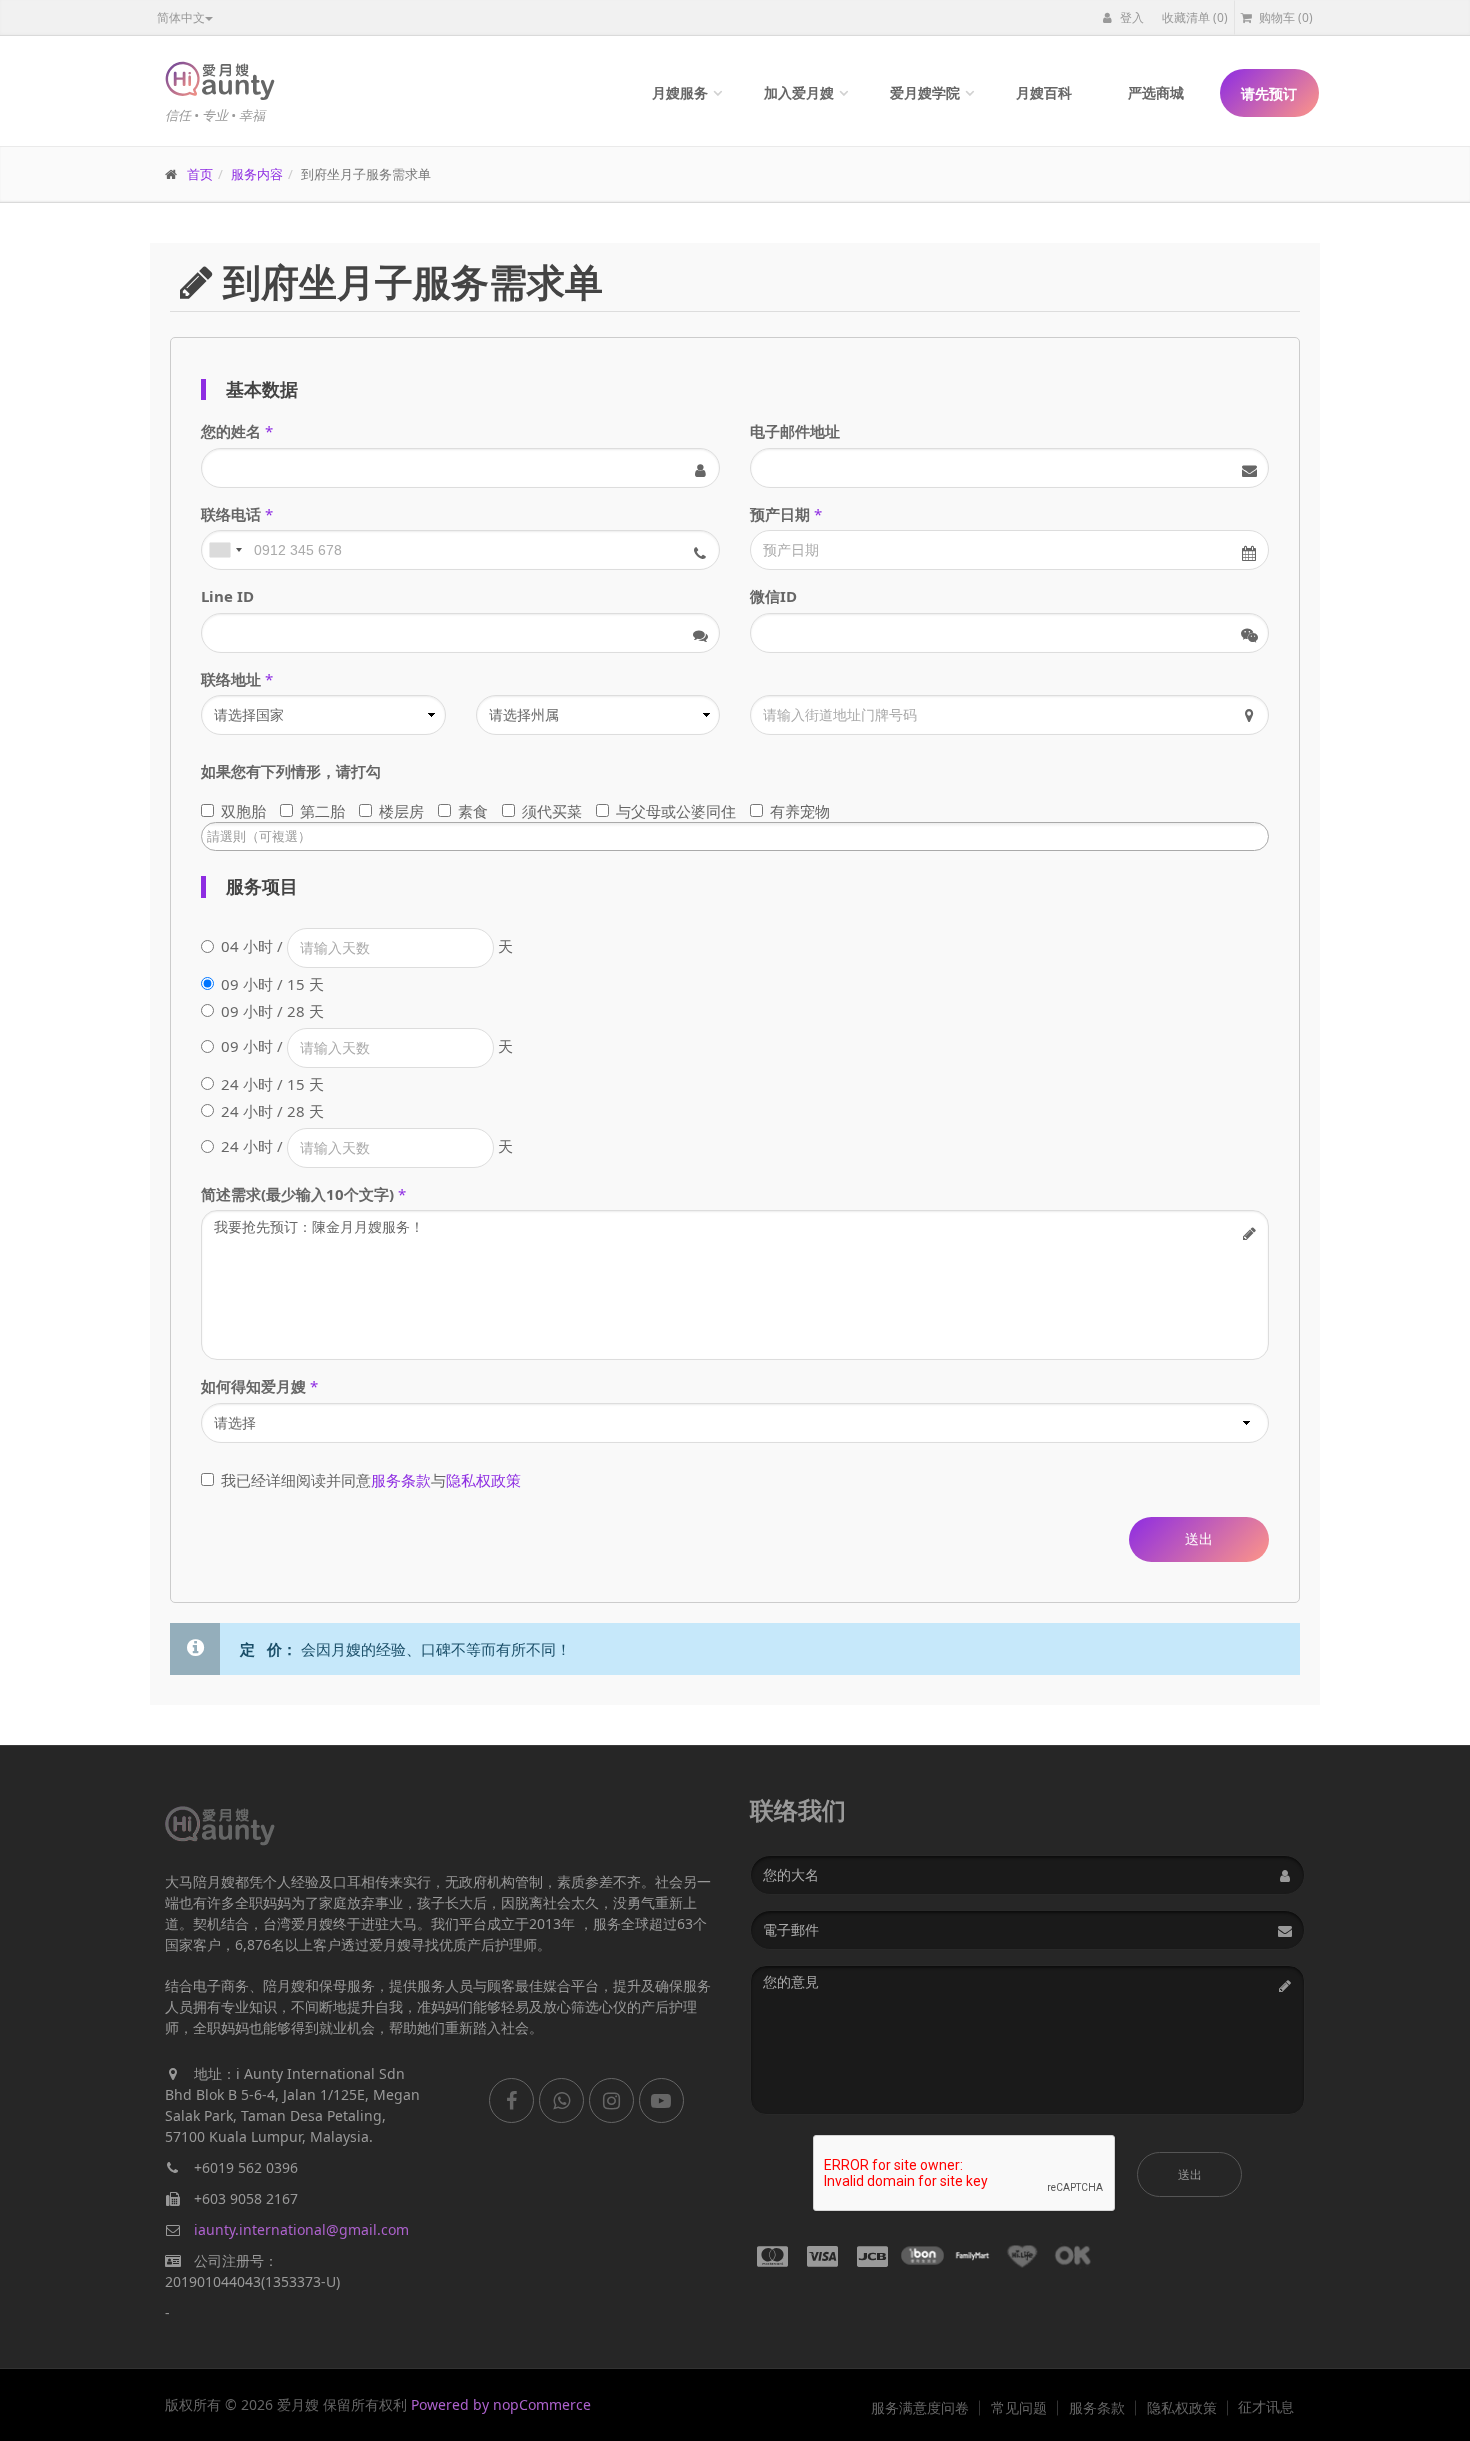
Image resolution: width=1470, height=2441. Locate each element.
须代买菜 (552, 811)
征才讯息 (1266, 2407)
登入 (1130, 17)
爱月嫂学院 (925, 92)
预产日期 (780, 514)
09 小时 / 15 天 (272, 984)
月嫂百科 (1044, 92)
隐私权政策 (483, 1480)
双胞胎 (243, 811)
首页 (200, 174)
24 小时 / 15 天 (272, 1084)
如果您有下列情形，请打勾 (291, 771)
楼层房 (401, 811)
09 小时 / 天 (367, 1046)
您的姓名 (231, 431)
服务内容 (257, 174)
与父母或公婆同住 (676, 811)
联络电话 (231, 514)
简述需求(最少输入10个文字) (297, 1194)
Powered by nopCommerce (501, 2404)
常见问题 (1019, 2408)
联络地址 (231, 679)
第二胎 (322, 811)
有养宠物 (800, 811)
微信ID (773, 596)
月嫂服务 (680, 92)
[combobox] (225, 550)
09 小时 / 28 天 (272, 1011)
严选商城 (1156, 92)
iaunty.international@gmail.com (301, 2229)
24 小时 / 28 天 (272, 1111)
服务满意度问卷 (920, 2408)
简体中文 (181, 17)
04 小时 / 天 (367, 946)
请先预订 (1269, 93)
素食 (473, 811)
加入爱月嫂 (799, 92)
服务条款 (401, 1480)
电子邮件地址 (795, 431)
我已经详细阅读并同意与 (371, 1480)
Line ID (227, 596)
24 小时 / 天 (367, 1146)
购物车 (1284, 17)
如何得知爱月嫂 (253, 1386)
